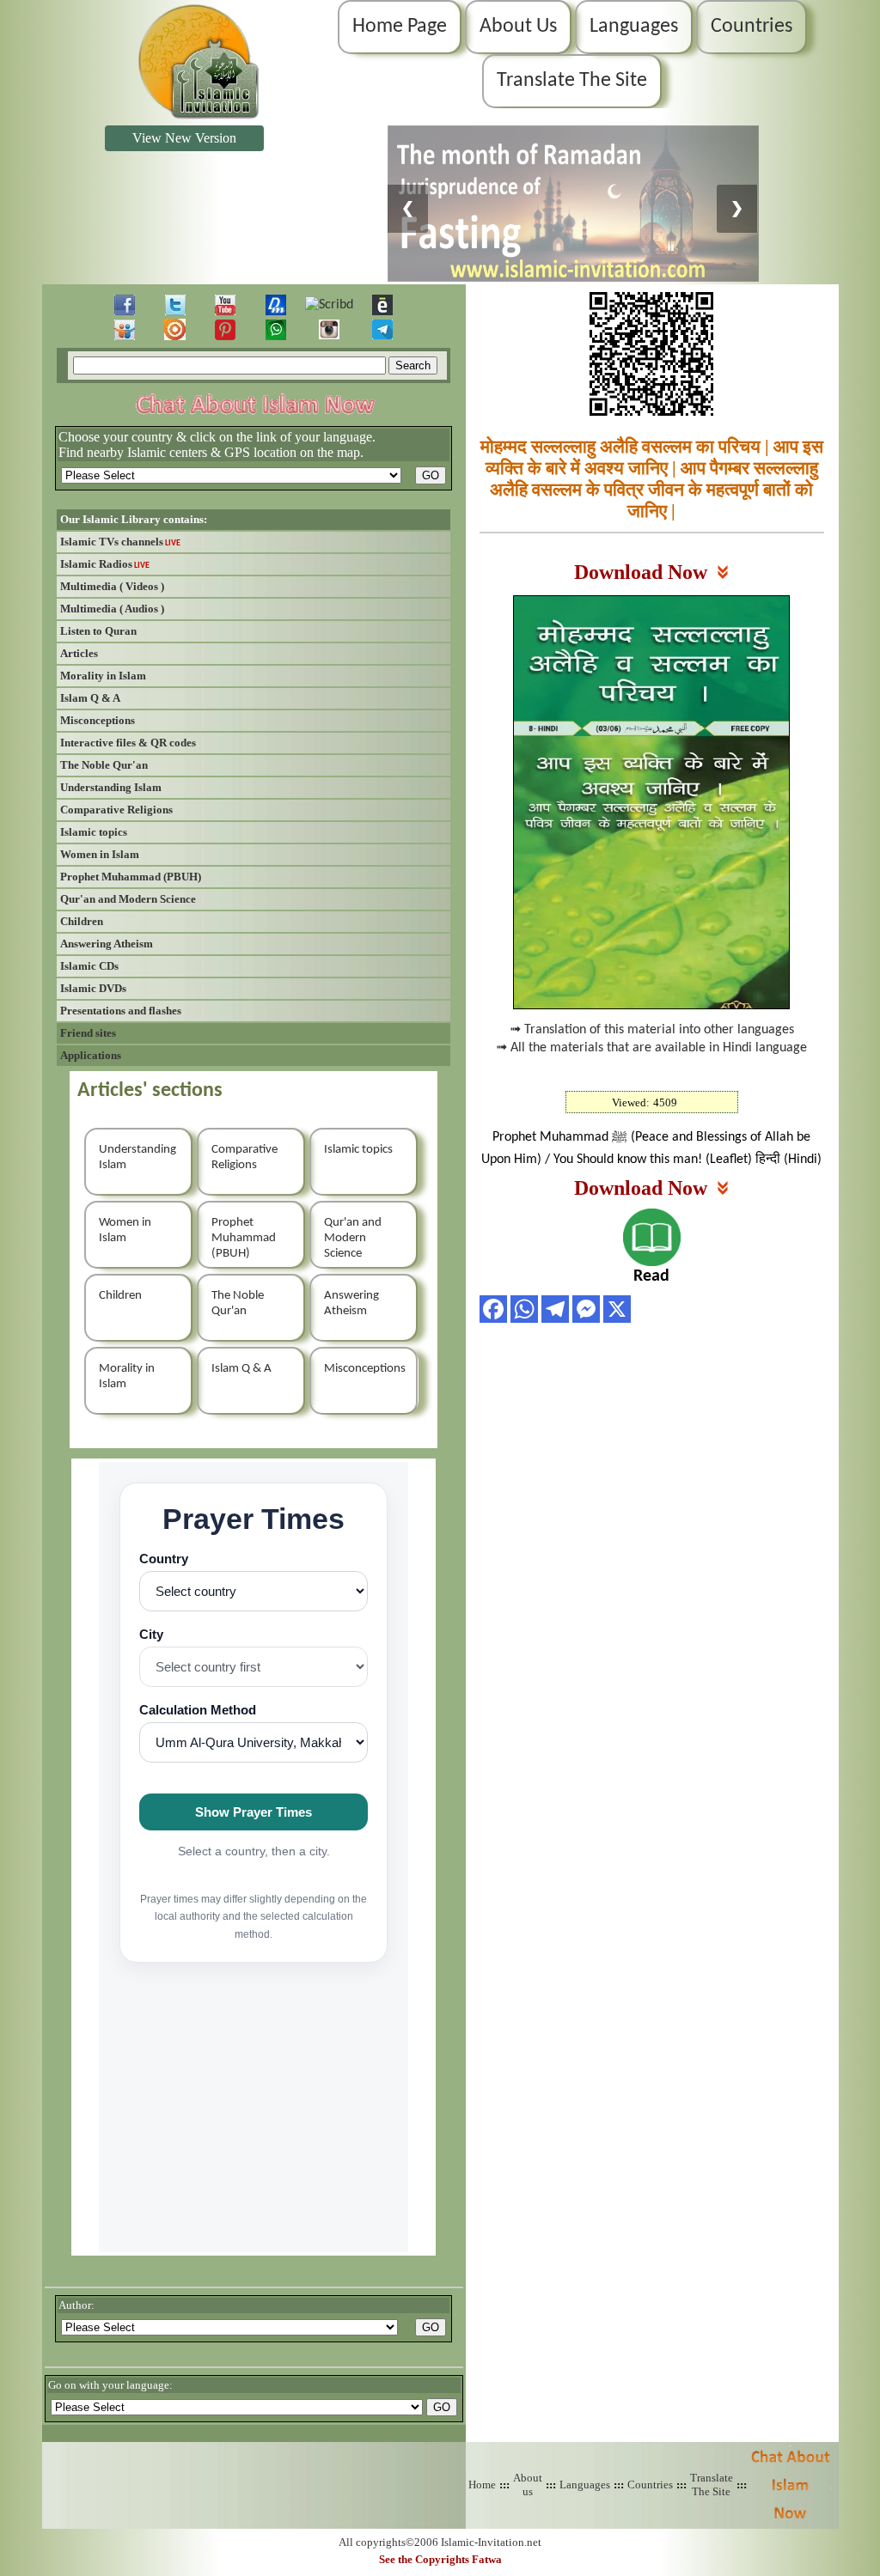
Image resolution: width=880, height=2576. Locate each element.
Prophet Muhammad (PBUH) (131, 877)
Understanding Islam (111, 787)
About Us (518, 27)
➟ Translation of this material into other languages (652, 1030)
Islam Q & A (90, 698)
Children (82, 921)
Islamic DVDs (93, 988)
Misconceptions (98, 720)
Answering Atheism (107, 944)
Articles (79, 653)
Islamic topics (94, 832)
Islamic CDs (89, 966)
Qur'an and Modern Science (128, 899)
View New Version (184, 138)
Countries (752, 27)
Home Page (400, 27)
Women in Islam (100, 854)
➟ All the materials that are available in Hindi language (651, 1048)
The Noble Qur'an (104, 765)
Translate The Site (572, 81)
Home (482, 2485)
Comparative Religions (116, 810)
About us (528, 2485)
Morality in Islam (103, 676)
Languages (634, 27)
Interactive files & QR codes (128, 743)
